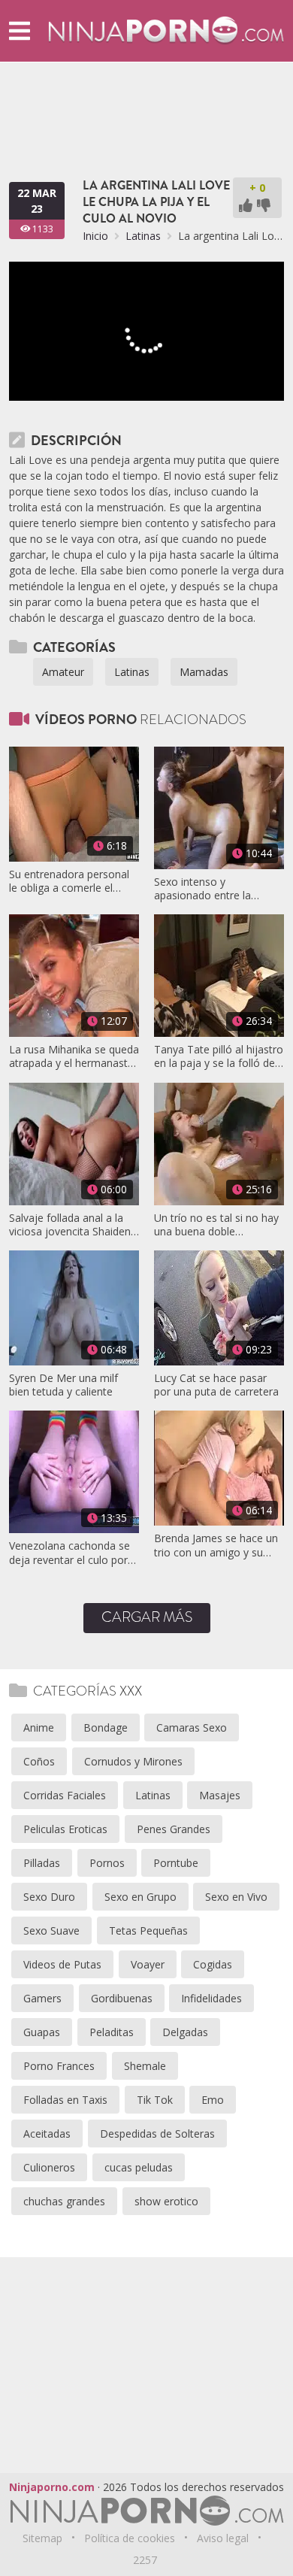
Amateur (63, 672)
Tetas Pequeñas (148, 1930)
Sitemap (42, 2538)
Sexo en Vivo (236, 1897)
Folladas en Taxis (65, 2100)
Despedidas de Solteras (157, 2134)
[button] (20, 30)
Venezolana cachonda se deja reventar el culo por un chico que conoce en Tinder (69, 1553)
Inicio (95, 236)
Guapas (42, 2032)
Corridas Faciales (65, 1795)
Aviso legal (223, 2538)
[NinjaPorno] (166, 30)
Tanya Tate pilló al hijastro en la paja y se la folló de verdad (219, 1056)
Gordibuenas (122, 1998)
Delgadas (185, 2032)
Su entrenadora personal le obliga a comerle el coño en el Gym (69, 881)
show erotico (166, 2201)
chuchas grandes (64, 2201)
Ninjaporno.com (52, 2487)
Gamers (42, 1998)
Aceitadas (47, 2134)
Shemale (145, 2066)
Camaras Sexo (192, 1727)
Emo (213, 2100)
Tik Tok (155, 2100)
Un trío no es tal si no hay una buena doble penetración (216, 1225)
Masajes (220, 1795)
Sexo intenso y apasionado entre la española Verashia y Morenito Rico (202, 889)
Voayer (148, 1964)
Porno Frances (59, 2066)
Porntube (176, 1863)
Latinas (143, 236)
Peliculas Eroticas (65, 1829)
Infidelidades (211, 1998)
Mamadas (204, 672)
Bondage (106, 1727)
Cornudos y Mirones (133, 1761)
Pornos (107, 1863)
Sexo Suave (51, 1930)
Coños (39, 1761)
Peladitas (112, 2032)
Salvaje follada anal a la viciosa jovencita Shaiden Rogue (70, 1225)
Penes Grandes (174, 1829)
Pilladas (42, 1863)
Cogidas (213, 1964)
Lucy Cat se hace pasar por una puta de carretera (216, 1385)
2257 (145, 2560)
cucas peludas (139, 2167)
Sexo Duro (49, 1897)
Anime (39, 1727)
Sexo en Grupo (140, 1897)
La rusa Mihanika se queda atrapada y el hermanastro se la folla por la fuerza (74, 1056)
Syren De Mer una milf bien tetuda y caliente (63, 1385)
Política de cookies (130, 2538)
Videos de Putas (62, 1964)
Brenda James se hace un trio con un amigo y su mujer (216, 1545)
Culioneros (49, 2167)
